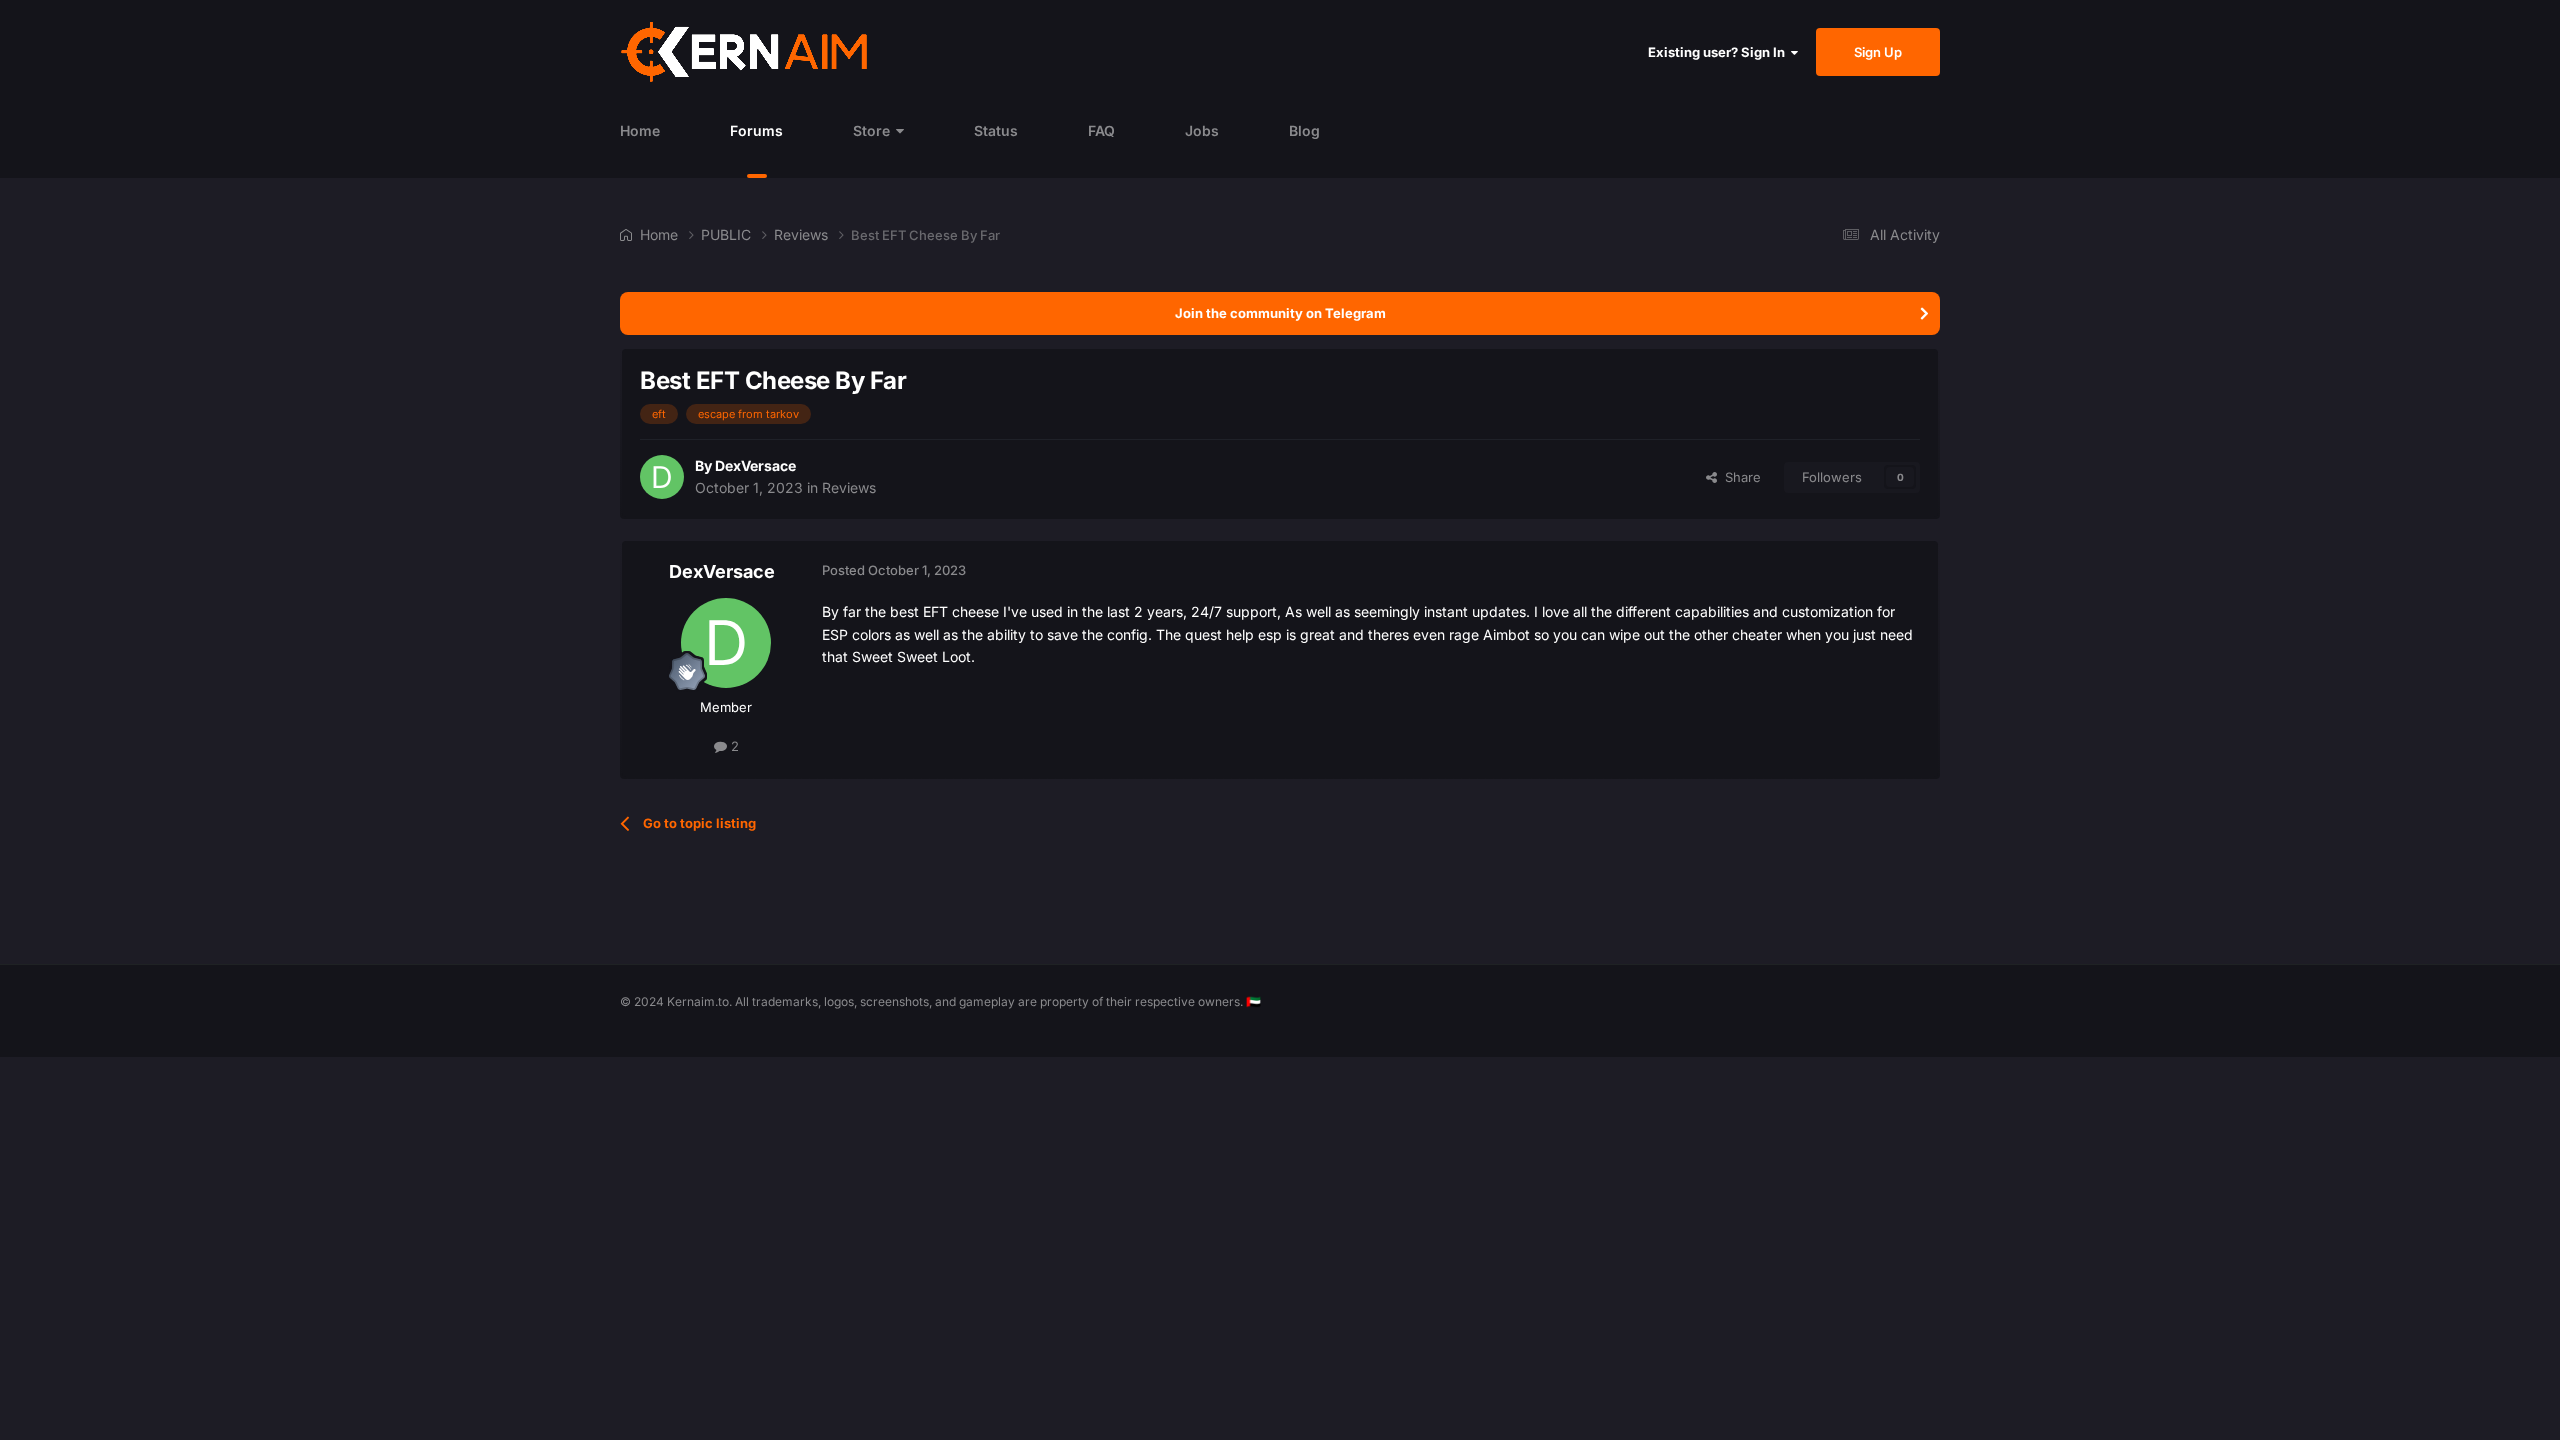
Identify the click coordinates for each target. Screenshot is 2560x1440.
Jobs (1202, 130)
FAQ (1101, 130)
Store (871, 130)
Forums (756, 130)
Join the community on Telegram (1280, 313)
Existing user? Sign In (1719, 52)
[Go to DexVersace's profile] (662, 477)
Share (1739, 477)
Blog (1304, 130)
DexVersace (755, 465)
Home (640, 130)
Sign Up (1878, 52)
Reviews (849, 487)
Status (996, 130)
